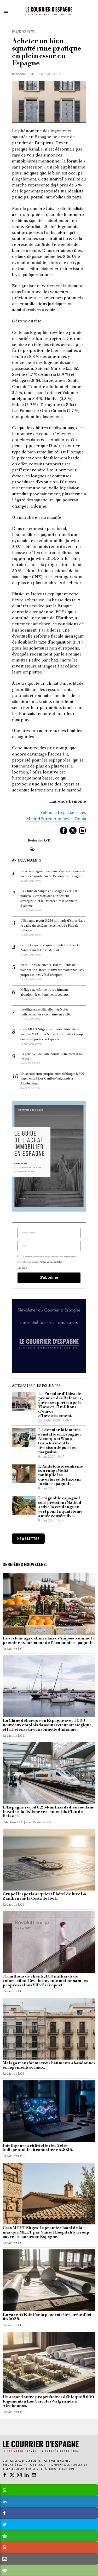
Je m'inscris (49, 1356)
